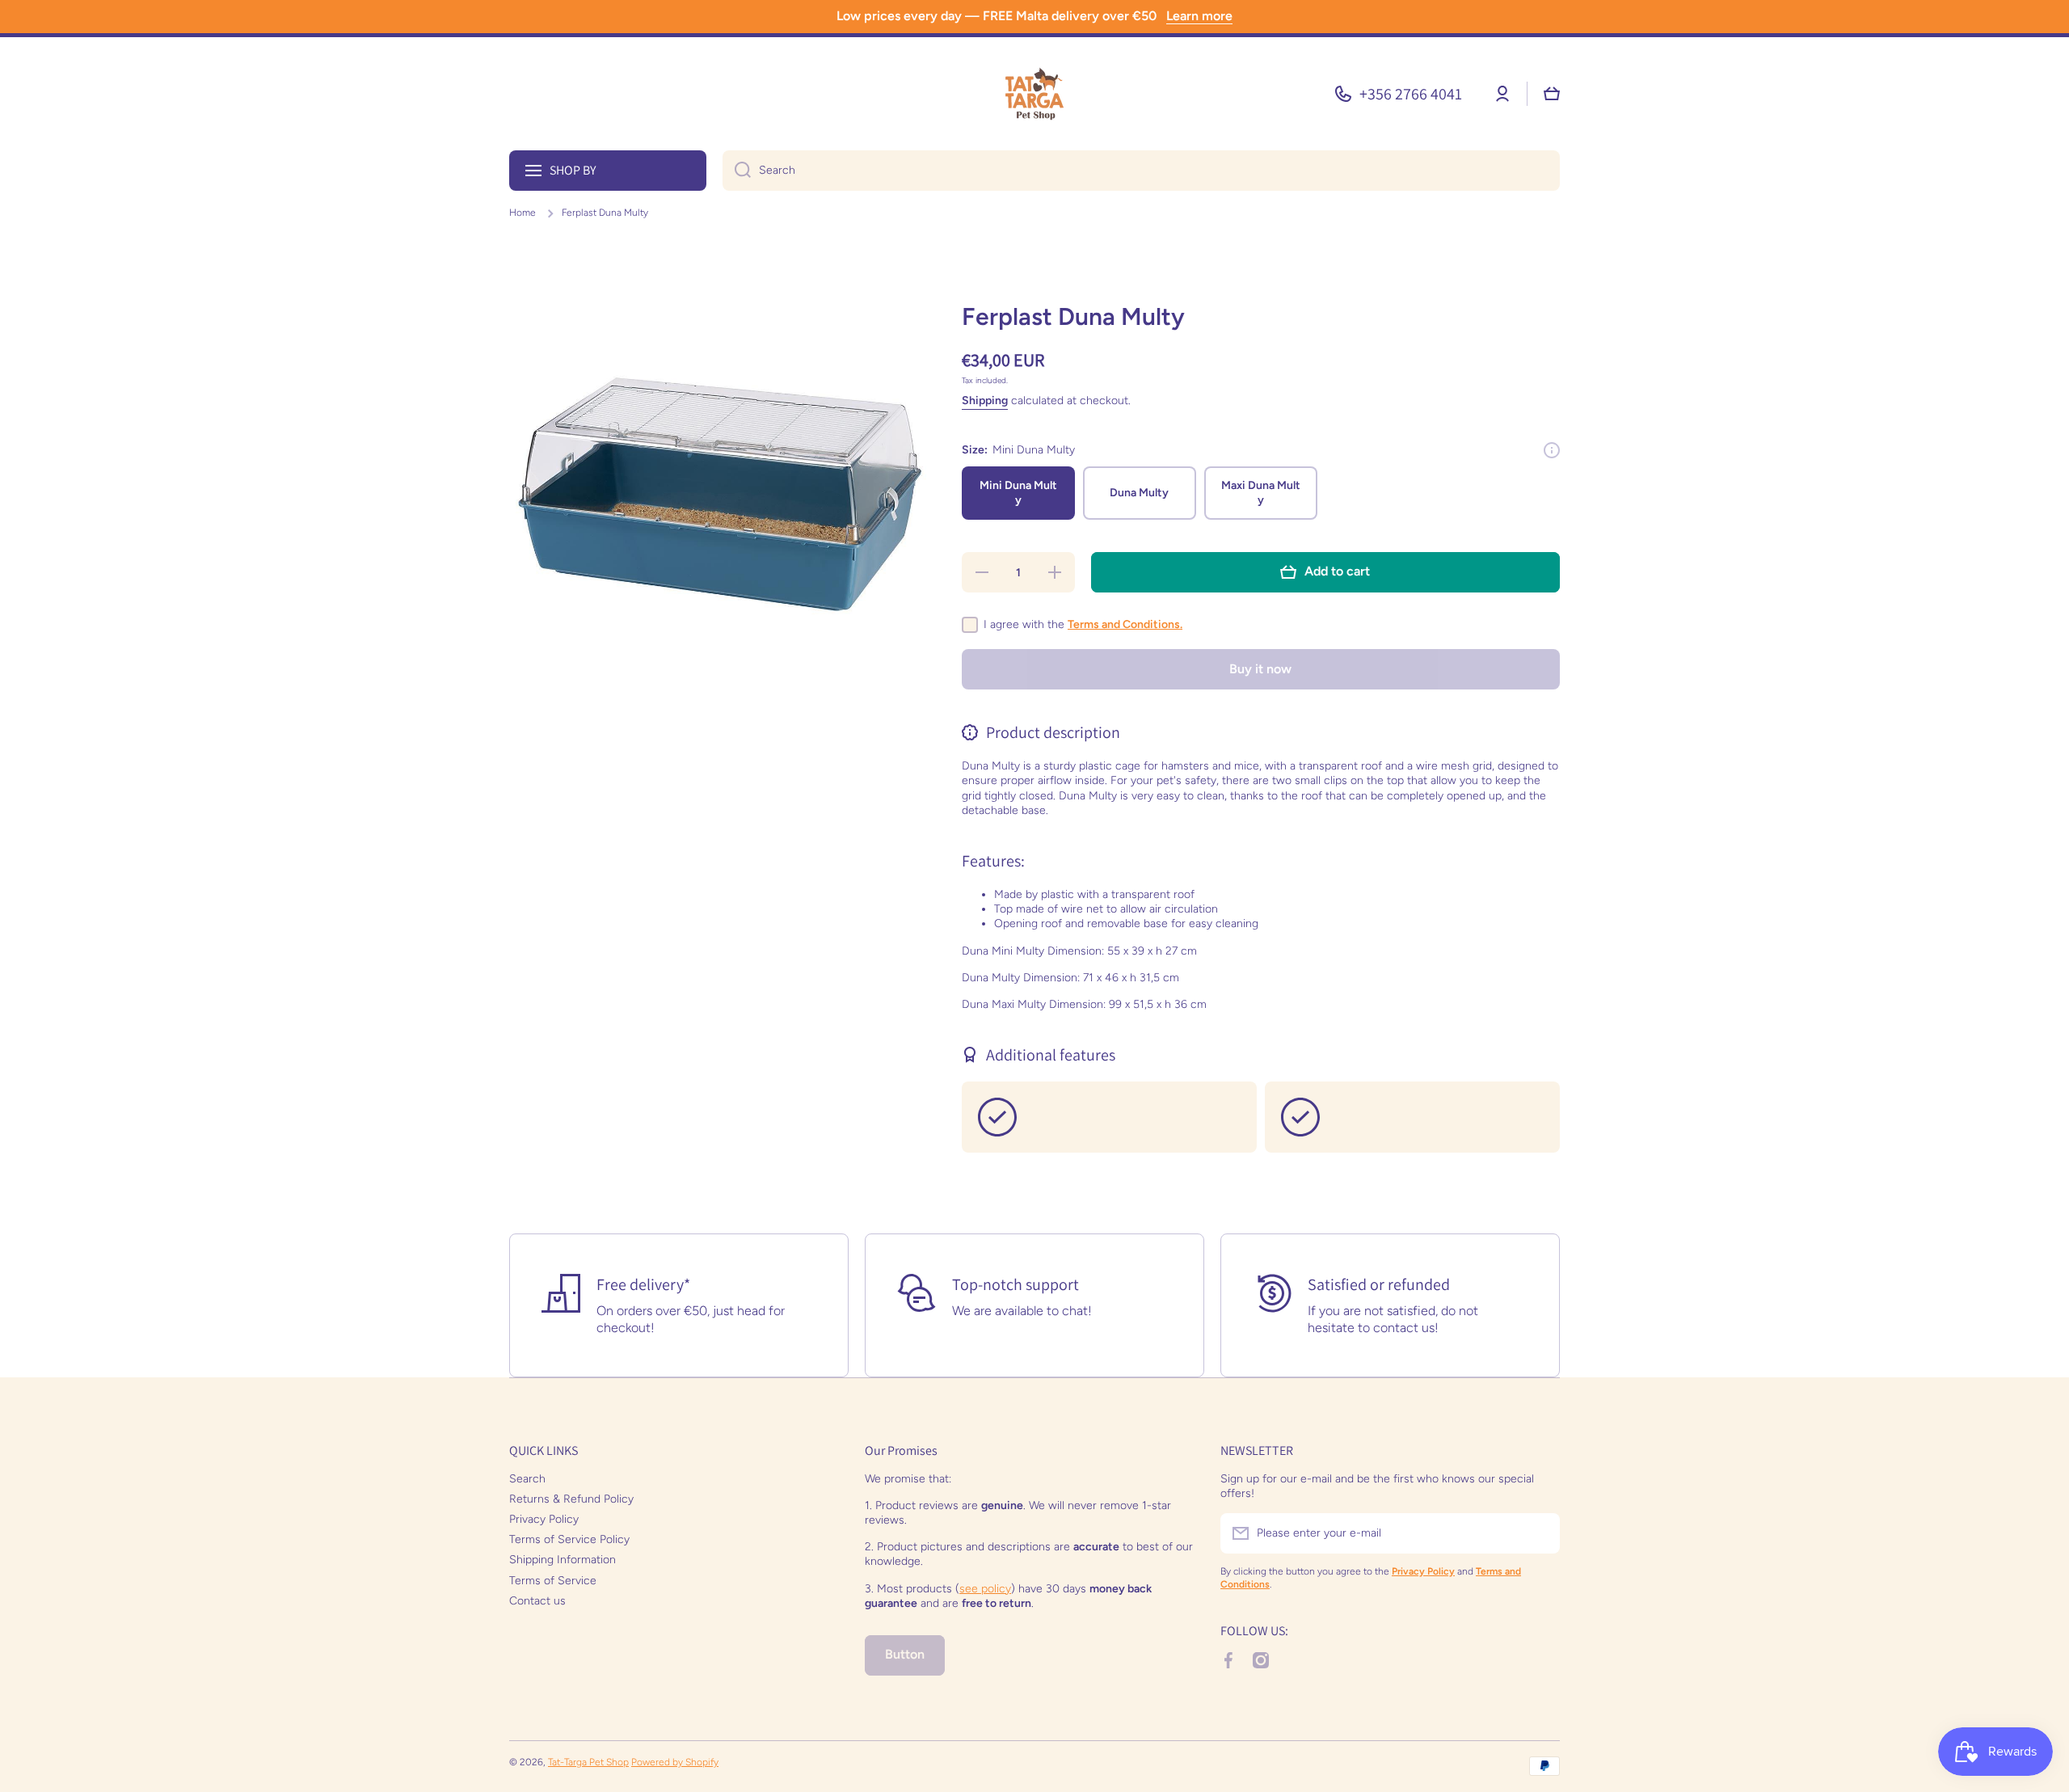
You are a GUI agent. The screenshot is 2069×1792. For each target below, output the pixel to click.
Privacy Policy (544, 1519)
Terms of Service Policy (569, 1539)
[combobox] (1141, 171)
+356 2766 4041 (1411, 94)
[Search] (737, 171)
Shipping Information (563, 1560)
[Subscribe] (1540, 1533)
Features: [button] (993, 861)
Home (523, 213)
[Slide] (1552, 450)
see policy (985, 1589)
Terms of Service (553, 1581)
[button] (1552, 94)
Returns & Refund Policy (571, 1499)
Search (527, 1479)
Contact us (537, 1601)
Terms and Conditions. (1125, 624)
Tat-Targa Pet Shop (588, 1762)
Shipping (985, 401)
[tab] (1261, 931)
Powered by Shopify (675, 1762)
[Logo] (1034, 94)
